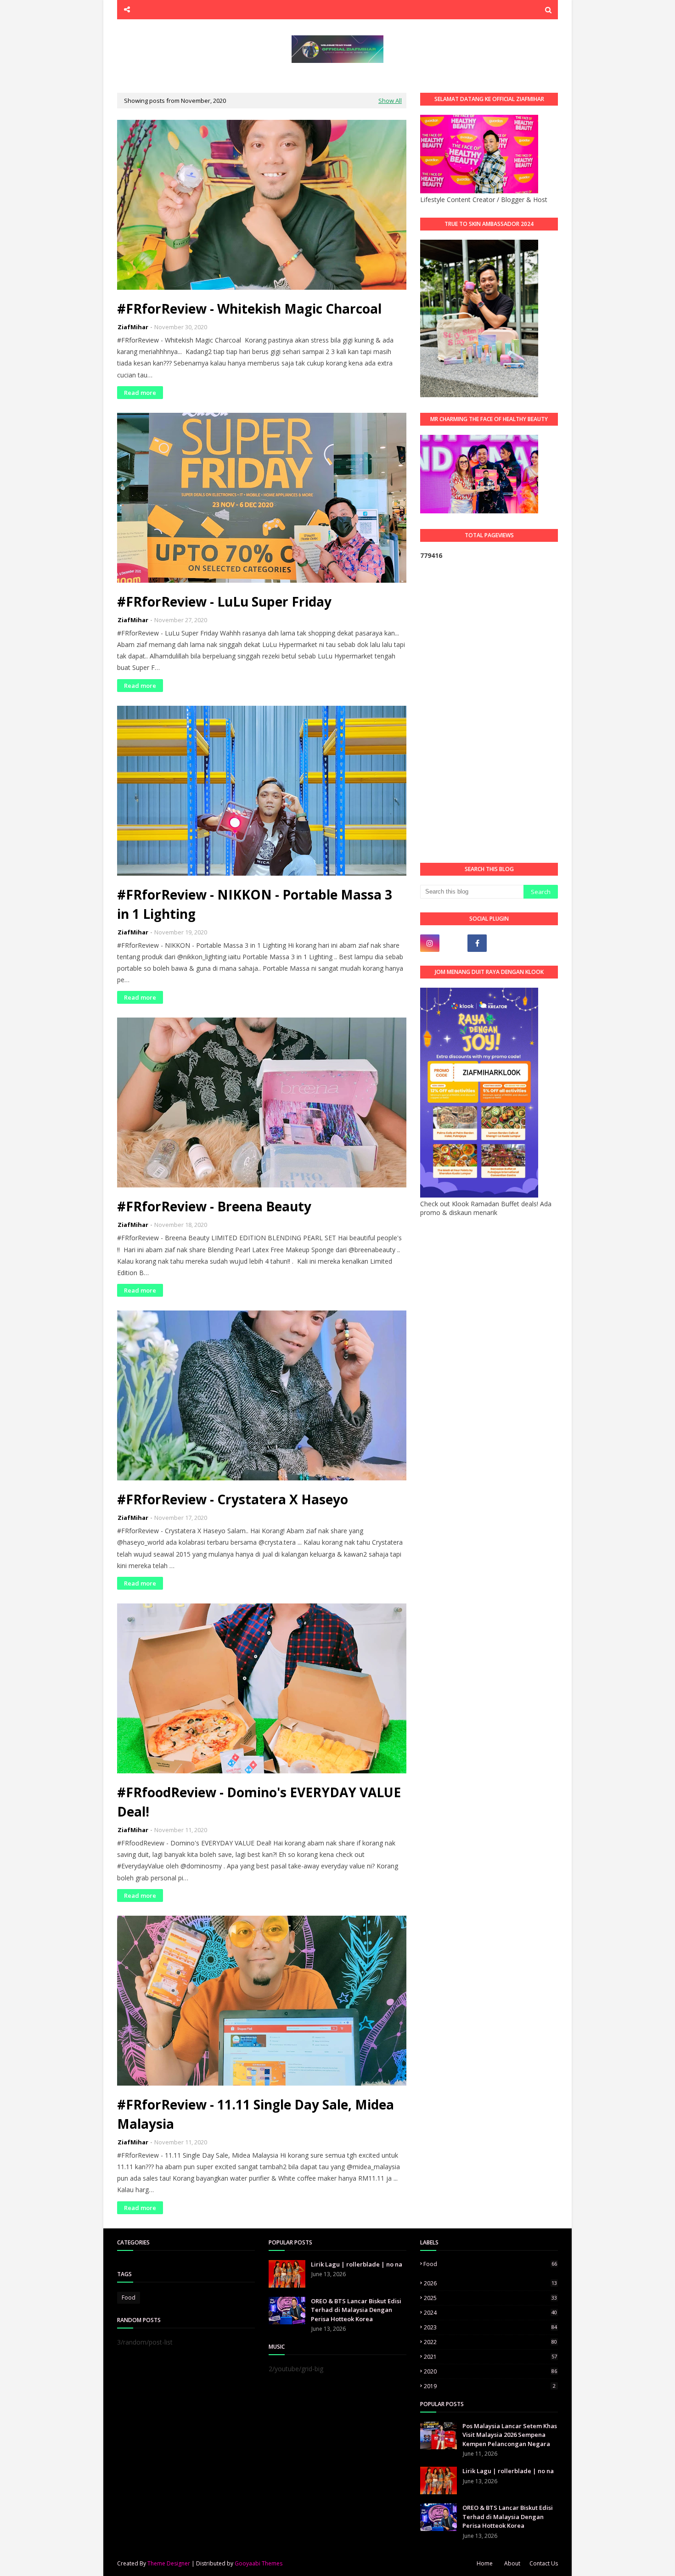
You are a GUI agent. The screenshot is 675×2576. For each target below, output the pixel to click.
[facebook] (477, 943)
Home (485, 2563)
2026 (490, 2283)
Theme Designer (169, 2563)
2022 (490, 2342)
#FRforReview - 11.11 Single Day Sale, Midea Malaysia (256, 2114)
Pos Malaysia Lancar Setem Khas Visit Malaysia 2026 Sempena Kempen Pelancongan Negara (510, 2435)
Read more (140, 393)
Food (129, 2298)
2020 (490, 2371)
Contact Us (544, 2563)
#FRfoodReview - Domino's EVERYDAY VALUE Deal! (259, 1802)
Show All (390, 101)
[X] (501, 943)
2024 (490, 2313)
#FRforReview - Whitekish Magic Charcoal (249, 309)
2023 (490, 2327)
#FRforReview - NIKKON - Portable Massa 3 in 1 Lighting (255, 904)
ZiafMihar (133, 327)
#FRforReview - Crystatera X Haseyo (233, 1499)
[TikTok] (454, 943)
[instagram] (430, 943)
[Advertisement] (489, 711)
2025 (490, 2298)
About (512, 2563)
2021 (490, 2357)
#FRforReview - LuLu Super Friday (224, 602)
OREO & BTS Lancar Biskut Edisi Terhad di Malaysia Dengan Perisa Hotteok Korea (356, 2310)
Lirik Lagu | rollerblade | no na (357, 2264)
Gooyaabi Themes (259, 2563)
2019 (490, 2386)
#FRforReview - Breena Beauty (214, 1206)
